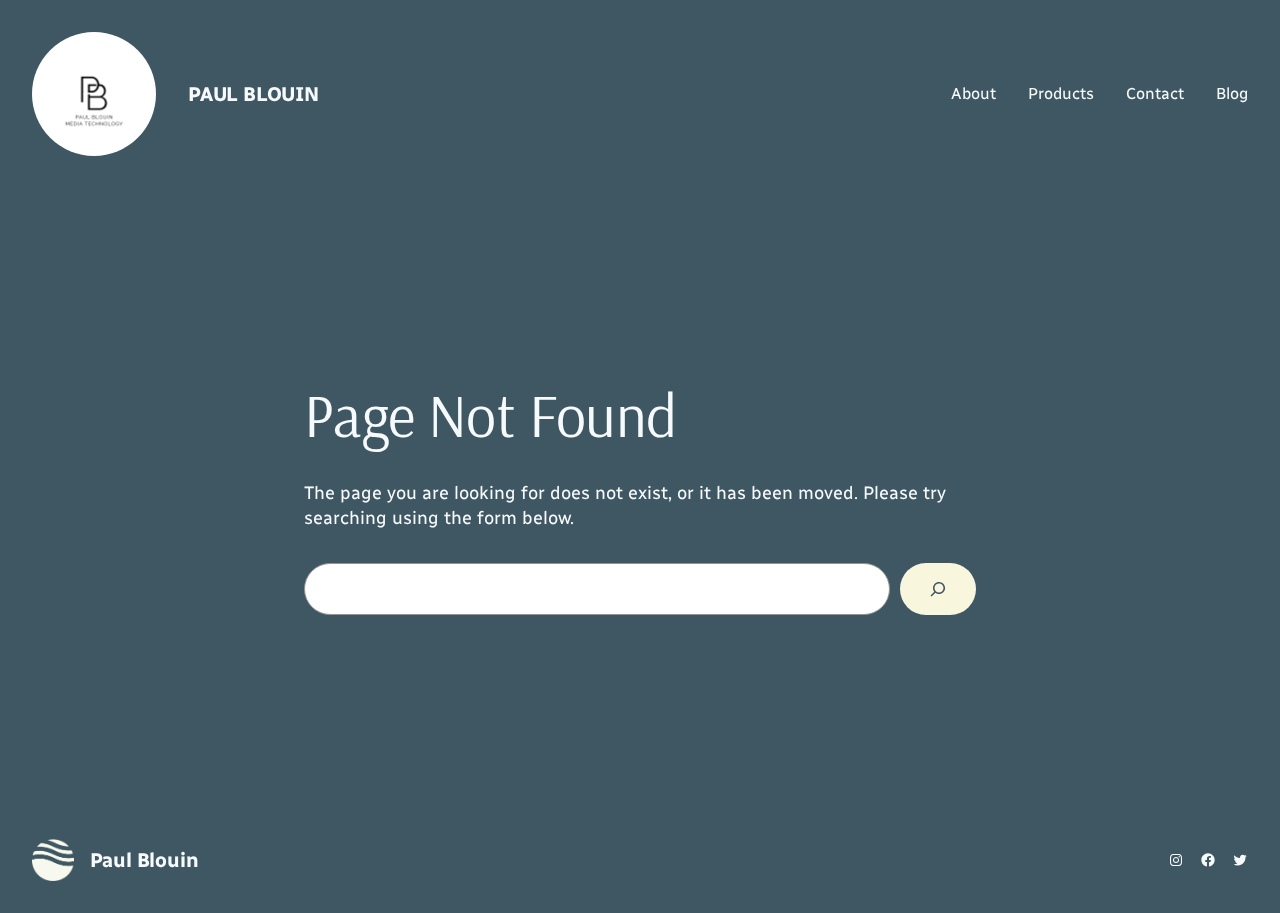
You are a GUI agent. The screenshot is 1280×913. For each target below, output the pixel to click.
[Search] (938, 589)
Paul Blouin (253, 94)
